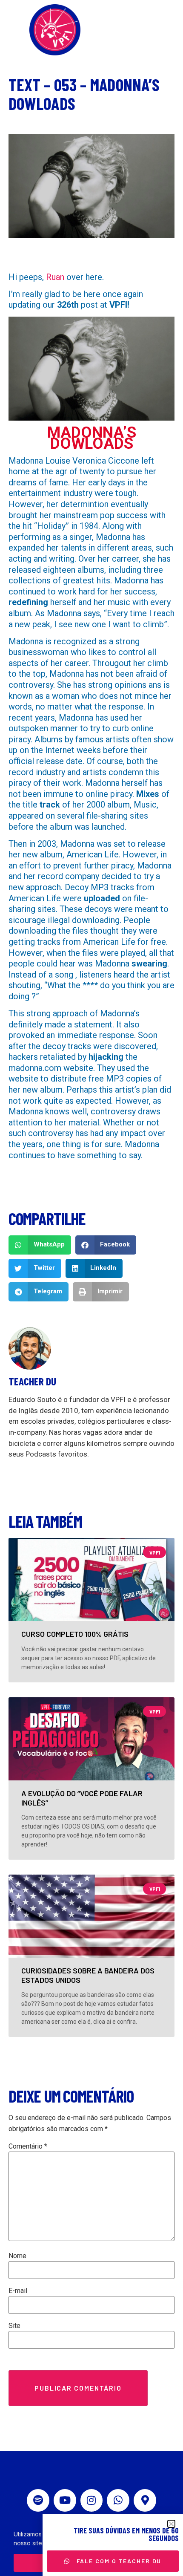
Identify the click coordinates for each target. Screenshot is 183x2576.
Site (14, 2326)
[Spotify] (38, 2500)
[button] (40, 1245)
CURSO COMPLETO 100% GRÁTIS (75, 1634)
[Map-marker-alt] (145, 2500)
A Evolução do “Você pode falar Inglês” (82, 1798)
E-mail (18, 2291)
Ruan (55, 277)
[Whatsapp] (118, 2500)
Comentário (28, 2146)
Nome (17, 2256)
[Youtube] (65, 2500)
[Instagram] (92, 2500)
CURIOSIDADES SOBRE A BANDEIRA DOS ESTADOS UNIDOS (88, 1975)
